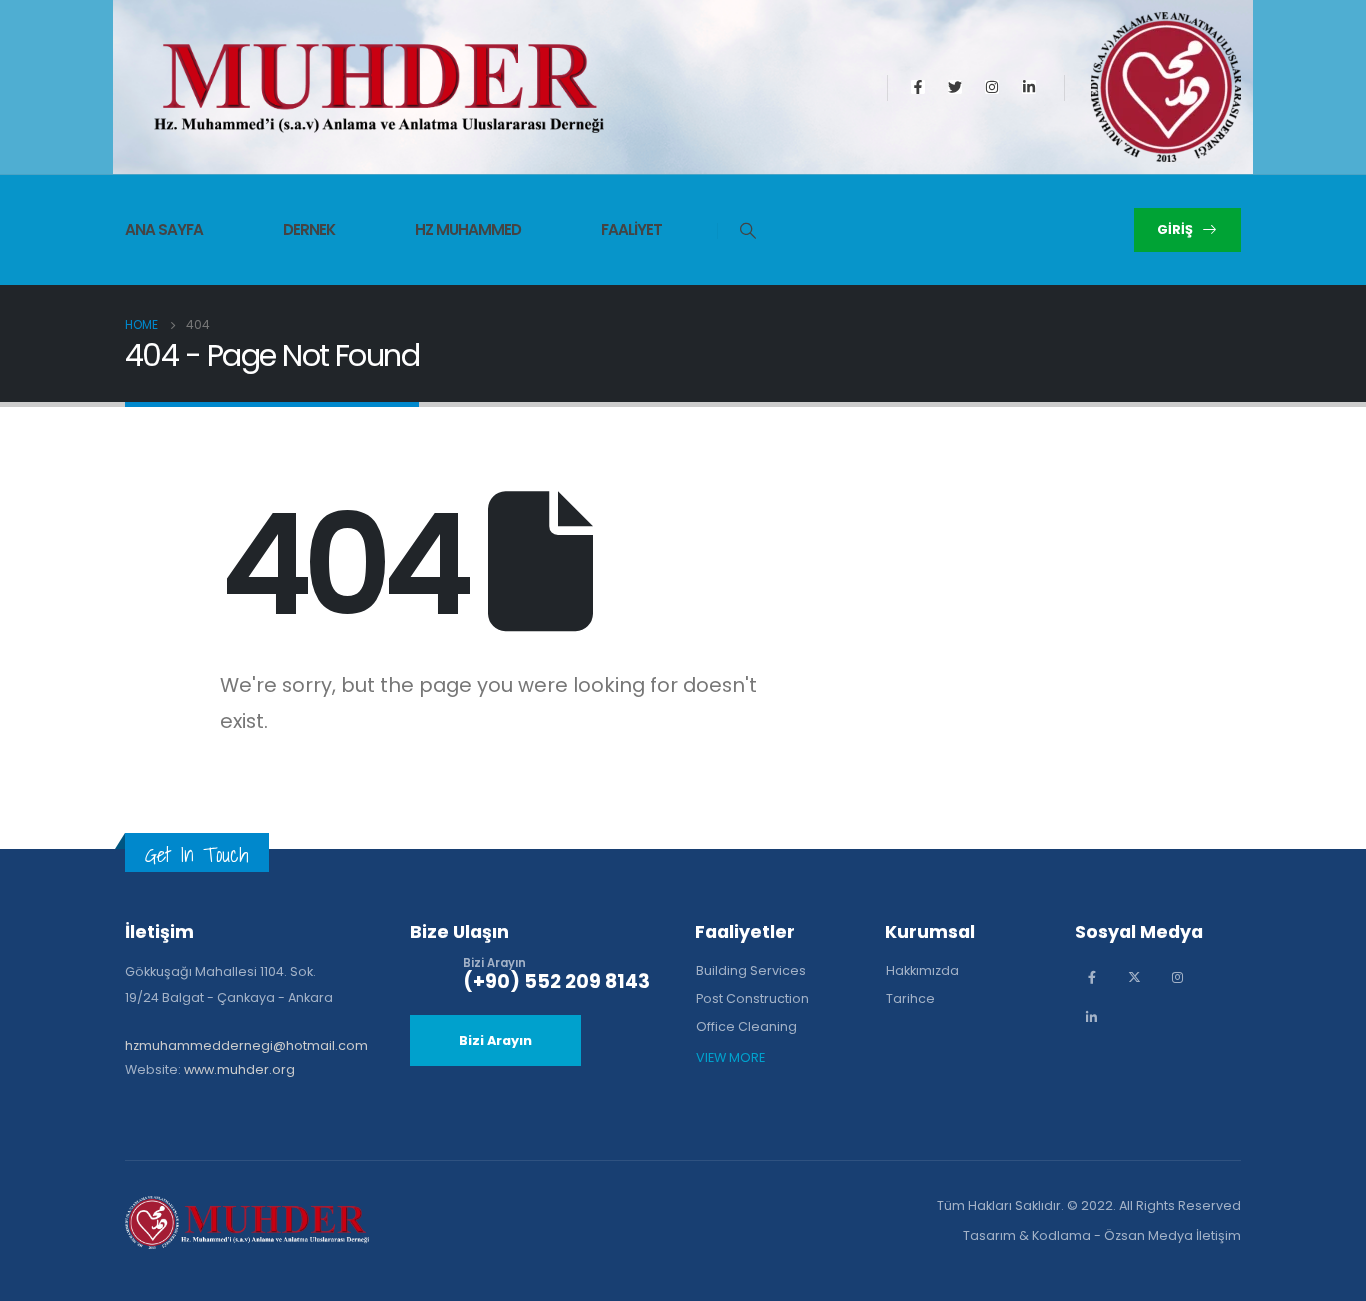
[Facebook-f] (918, 87)
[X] (1134, 977)
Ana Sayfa (164, 229)
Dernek (309, 229)
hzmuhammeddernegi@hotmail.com (246, 1045)
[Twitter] (955, 87)
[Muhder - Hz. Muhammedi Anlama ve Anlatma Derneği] (379, 88)
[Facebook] (1091, 977)
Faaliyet (631, 229)
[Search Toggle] (737, 231)
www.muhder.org (239, 1069)
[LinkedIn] (1091, 1017)
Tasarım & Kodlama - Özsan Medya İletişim (1102, 1235)
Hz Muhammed (468, 229)
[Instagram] (992, 87)
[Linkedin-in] (1029, 87)
